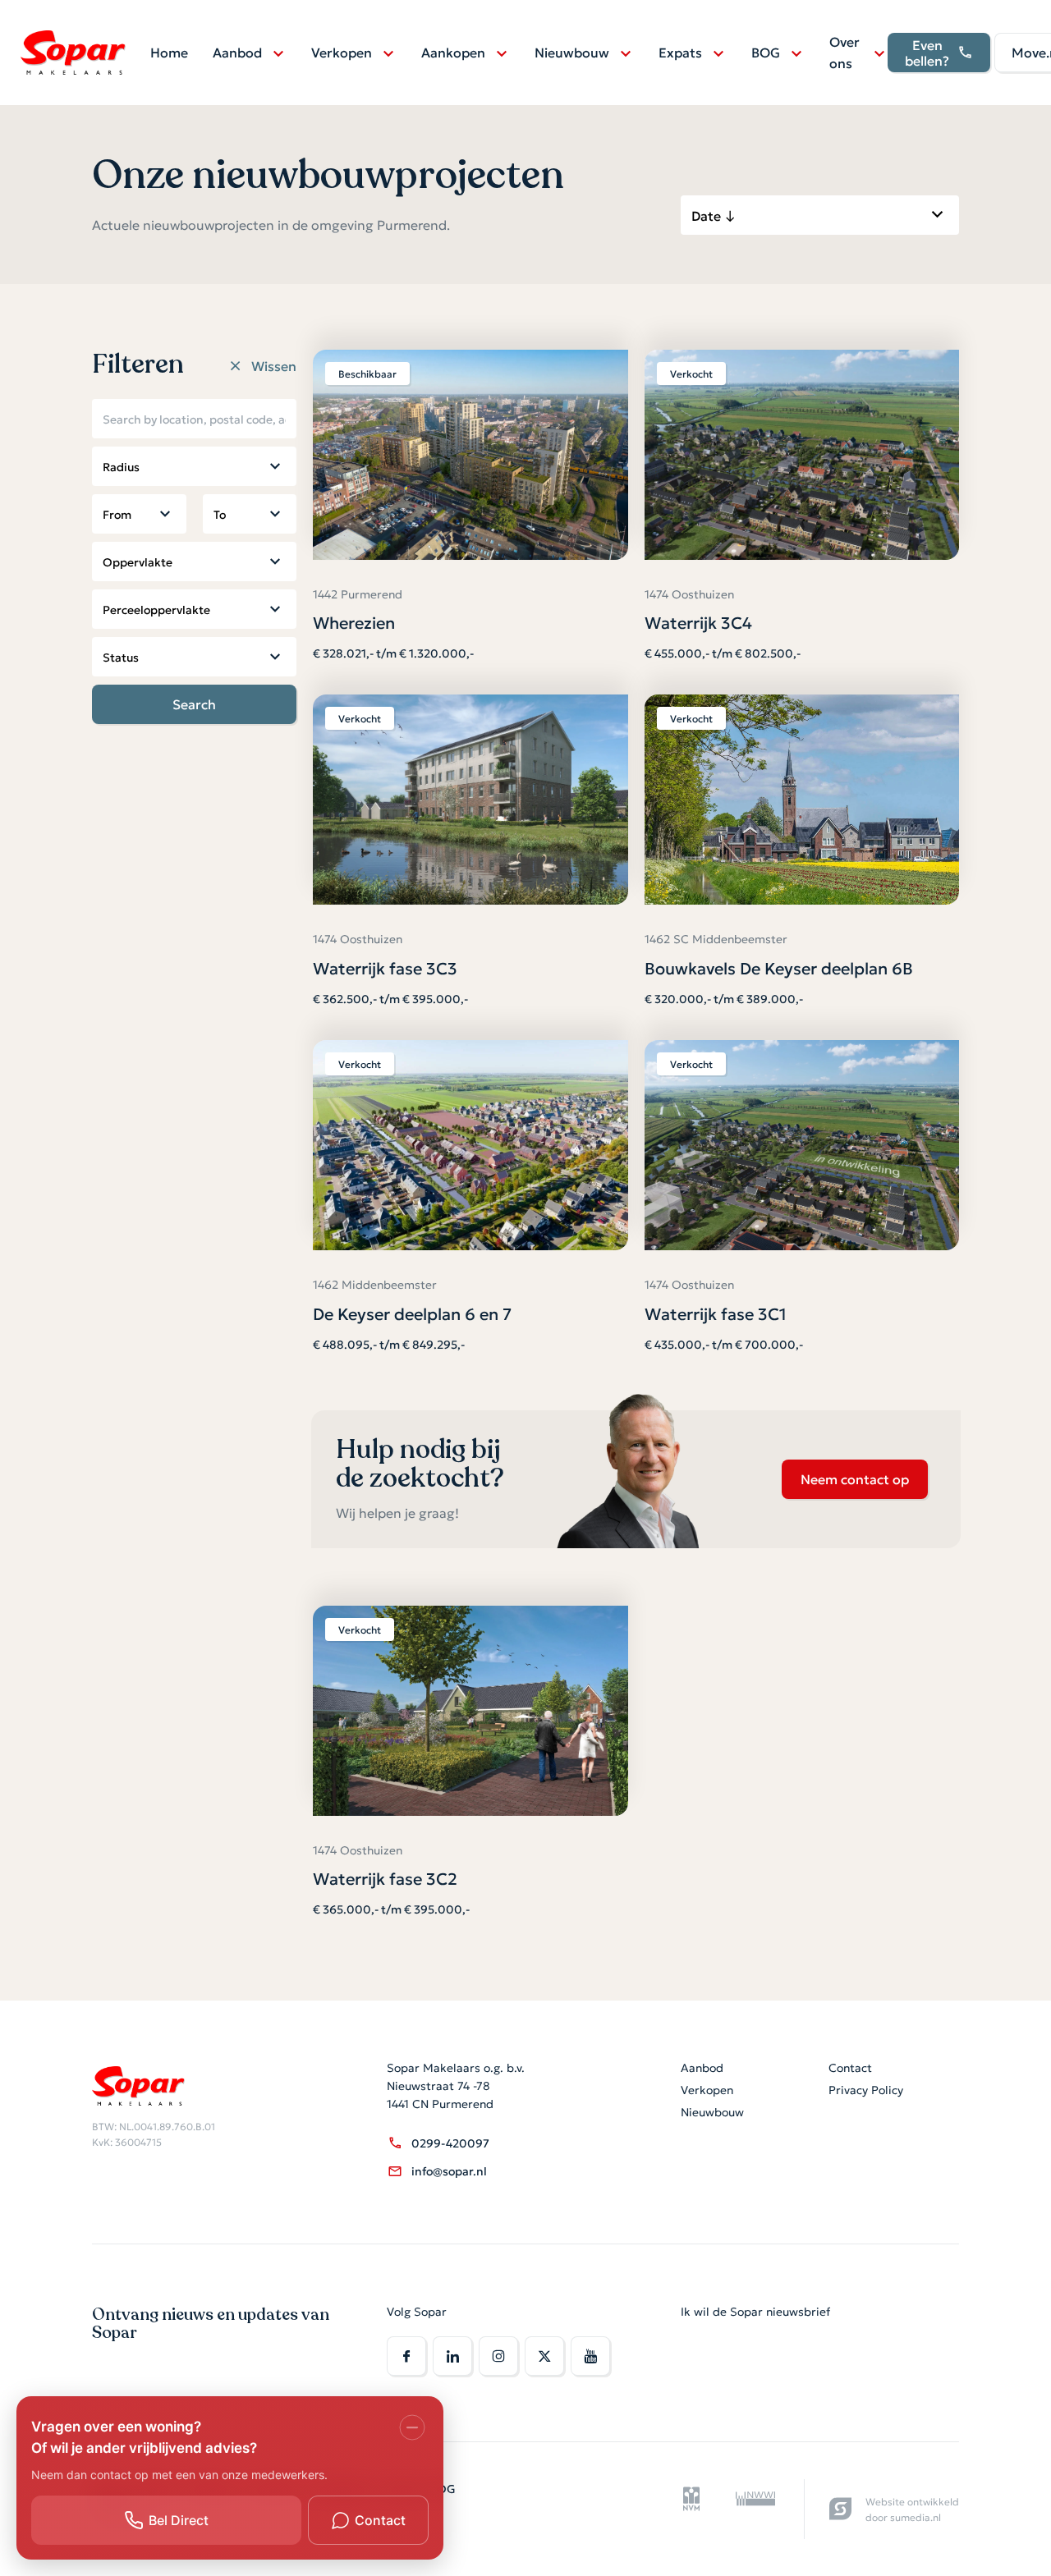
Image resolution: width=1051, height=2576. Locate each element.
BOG (766, 52)
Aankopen (453, 52)
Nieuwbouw (572, 52)
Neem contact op (855, 1478)
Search (194, 704)
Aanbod (237, 52)
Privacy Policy (866, 2089)
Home (169, 52)
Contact (850, 2067)
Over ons (844, 52)
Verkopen (342, 52)
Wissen (274, 366)
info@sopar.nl (449, 2170)
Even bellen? (927, 52)
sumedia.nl (916, 2516)
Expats (680, 52)
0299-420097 (450, 2143)
